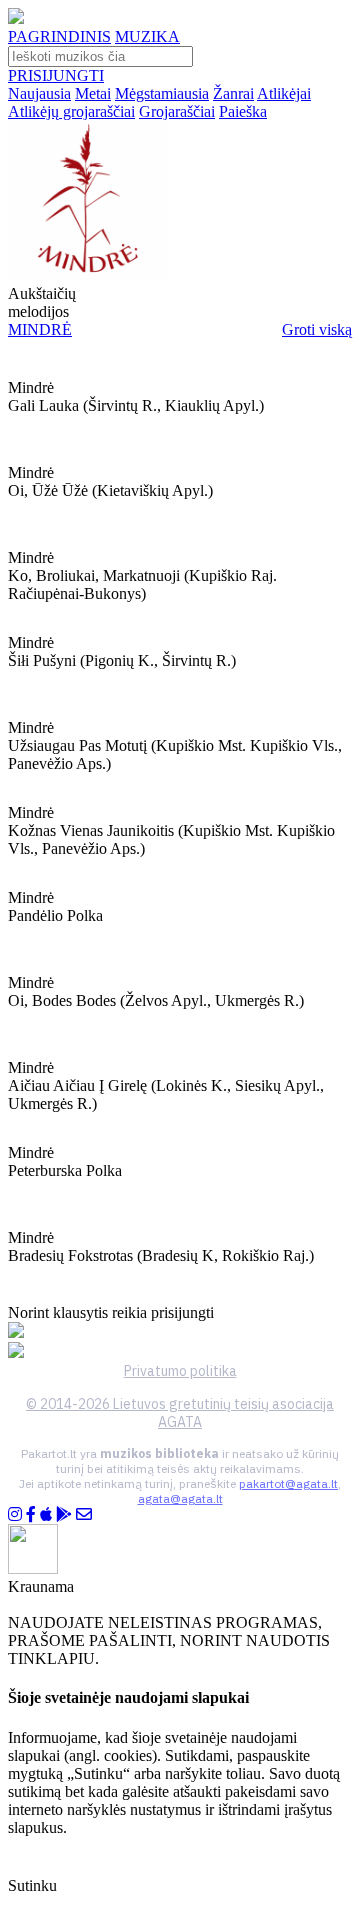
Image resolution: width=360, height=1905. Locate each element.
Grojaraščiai (177, 111)
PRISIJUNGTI (56, 75)
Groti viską (317, 329)
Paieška (243, 111)
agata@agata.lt (180, 1498)
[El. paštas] (84, 1514)
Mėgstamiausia (162, 93)
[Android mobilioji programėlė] (64, 1514)
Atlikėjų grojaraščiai (71, 111)
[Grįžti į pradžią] (16, 18)
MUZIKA (147, 36)
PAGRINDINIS (59, 36)
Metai (93, 93)
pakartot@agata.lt (288, 1483)
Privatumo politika (180, 1371)
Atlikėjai (284, 93)
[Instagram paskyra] (15, 1514)
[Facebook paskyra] (31, 1514)
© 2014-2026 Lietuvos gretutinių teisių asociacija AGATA (180, 1413)
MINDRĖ (40, 329)
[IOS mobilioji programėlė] (46, 1514)
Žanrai (233, 93)
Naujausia (39, 93)
